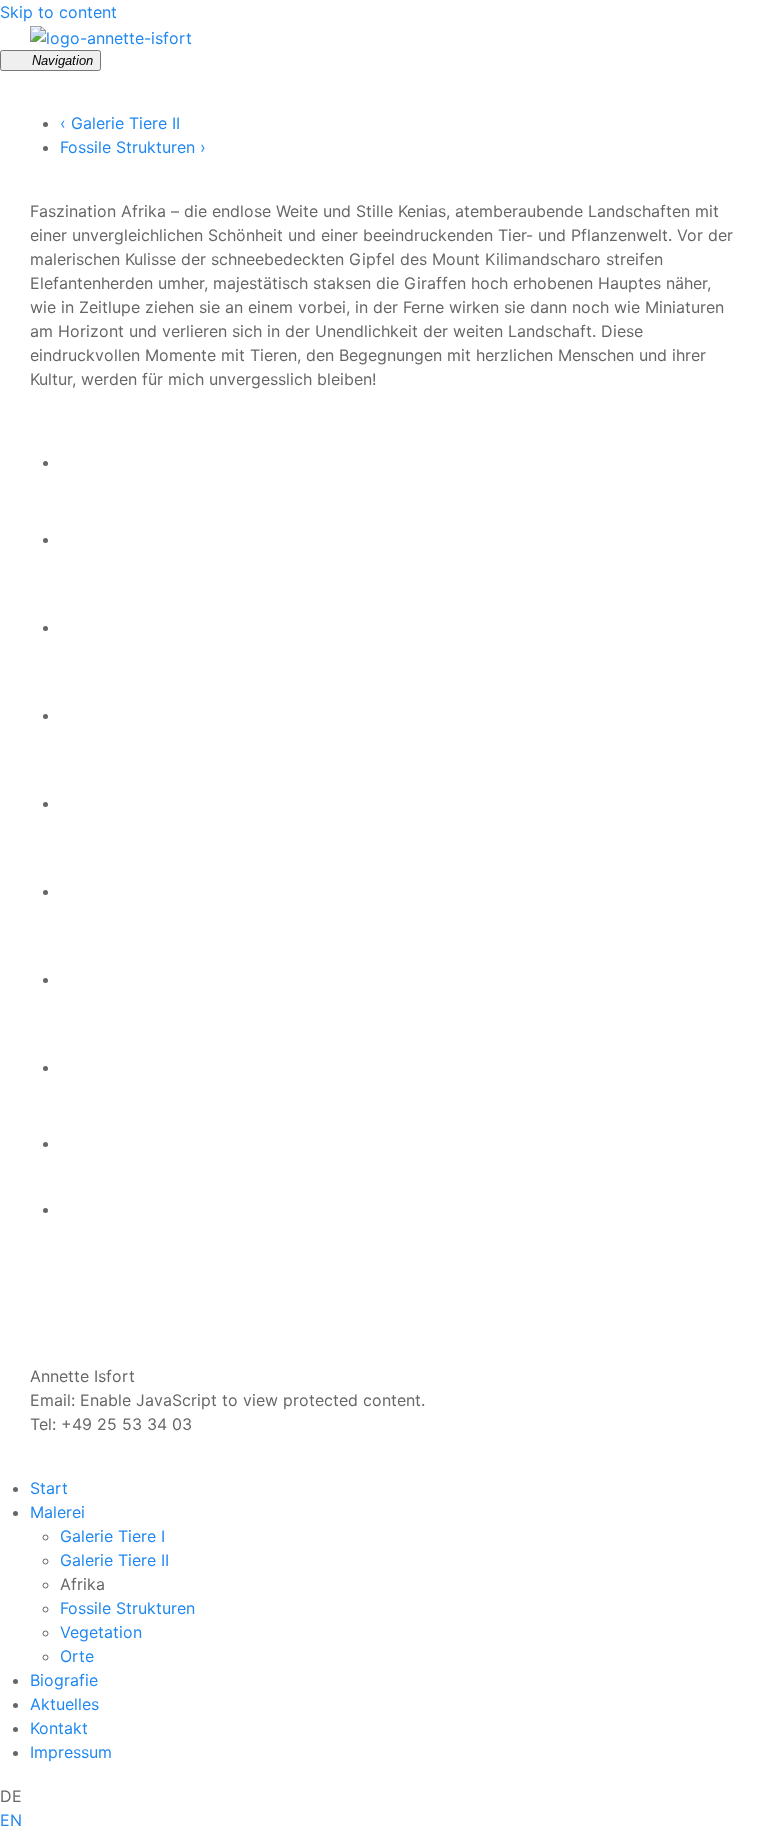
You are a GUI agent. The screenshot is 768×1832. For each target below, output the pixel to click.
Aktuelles (64, 1704)
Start (49, 1488)
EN (11, 1820)
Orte (77, 1656)
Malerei (57, 1512)
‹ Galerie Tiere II (120, 123)
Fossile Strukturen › (133, 147)
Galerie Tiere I (112, 1536)
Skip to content (58, 12)
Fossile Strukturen (127, 1608)
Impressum (71, 1752)
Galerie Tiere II (114, 1560)
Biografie (64, 1680)
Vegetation (101, 1632)
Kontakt (59, 1728)
